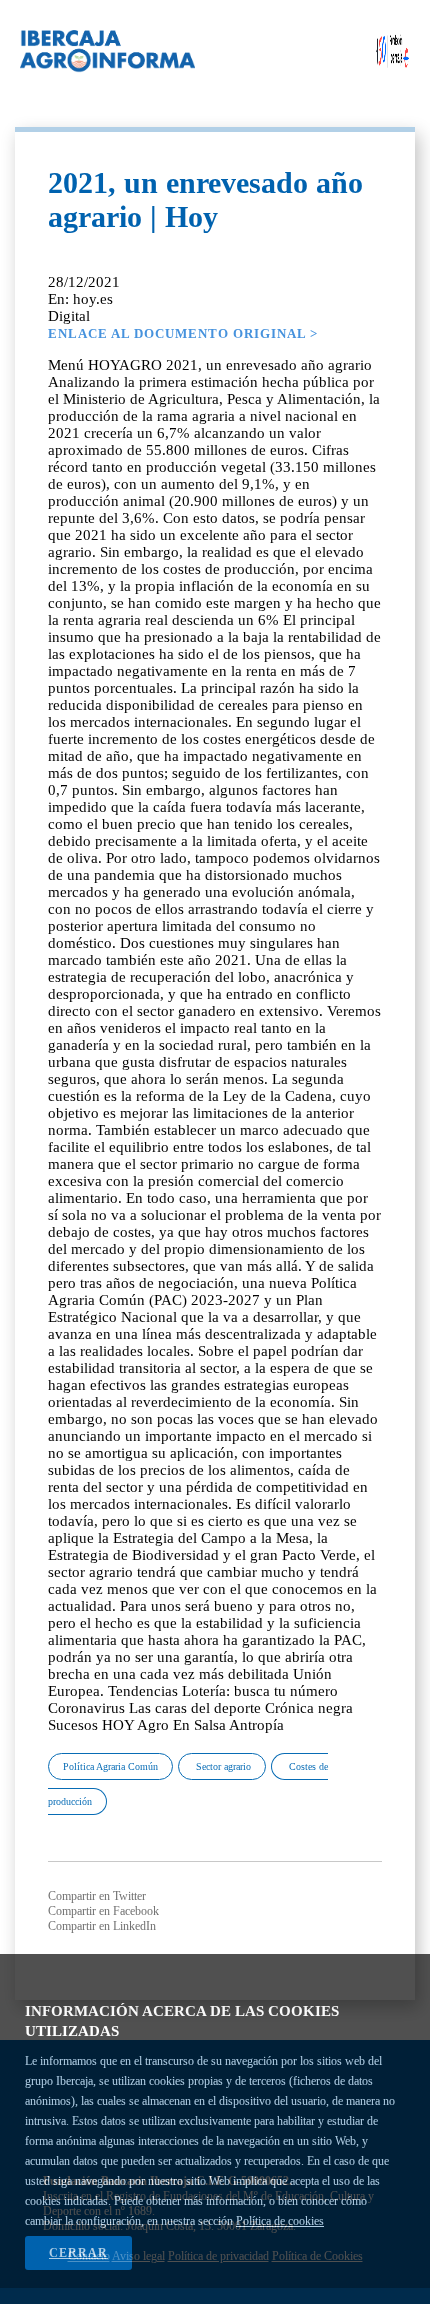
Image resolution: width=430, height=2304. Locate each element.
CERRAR (78, 2253)
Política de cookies (280, 2221)
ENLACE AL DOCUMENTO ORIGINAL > (183, 333)
